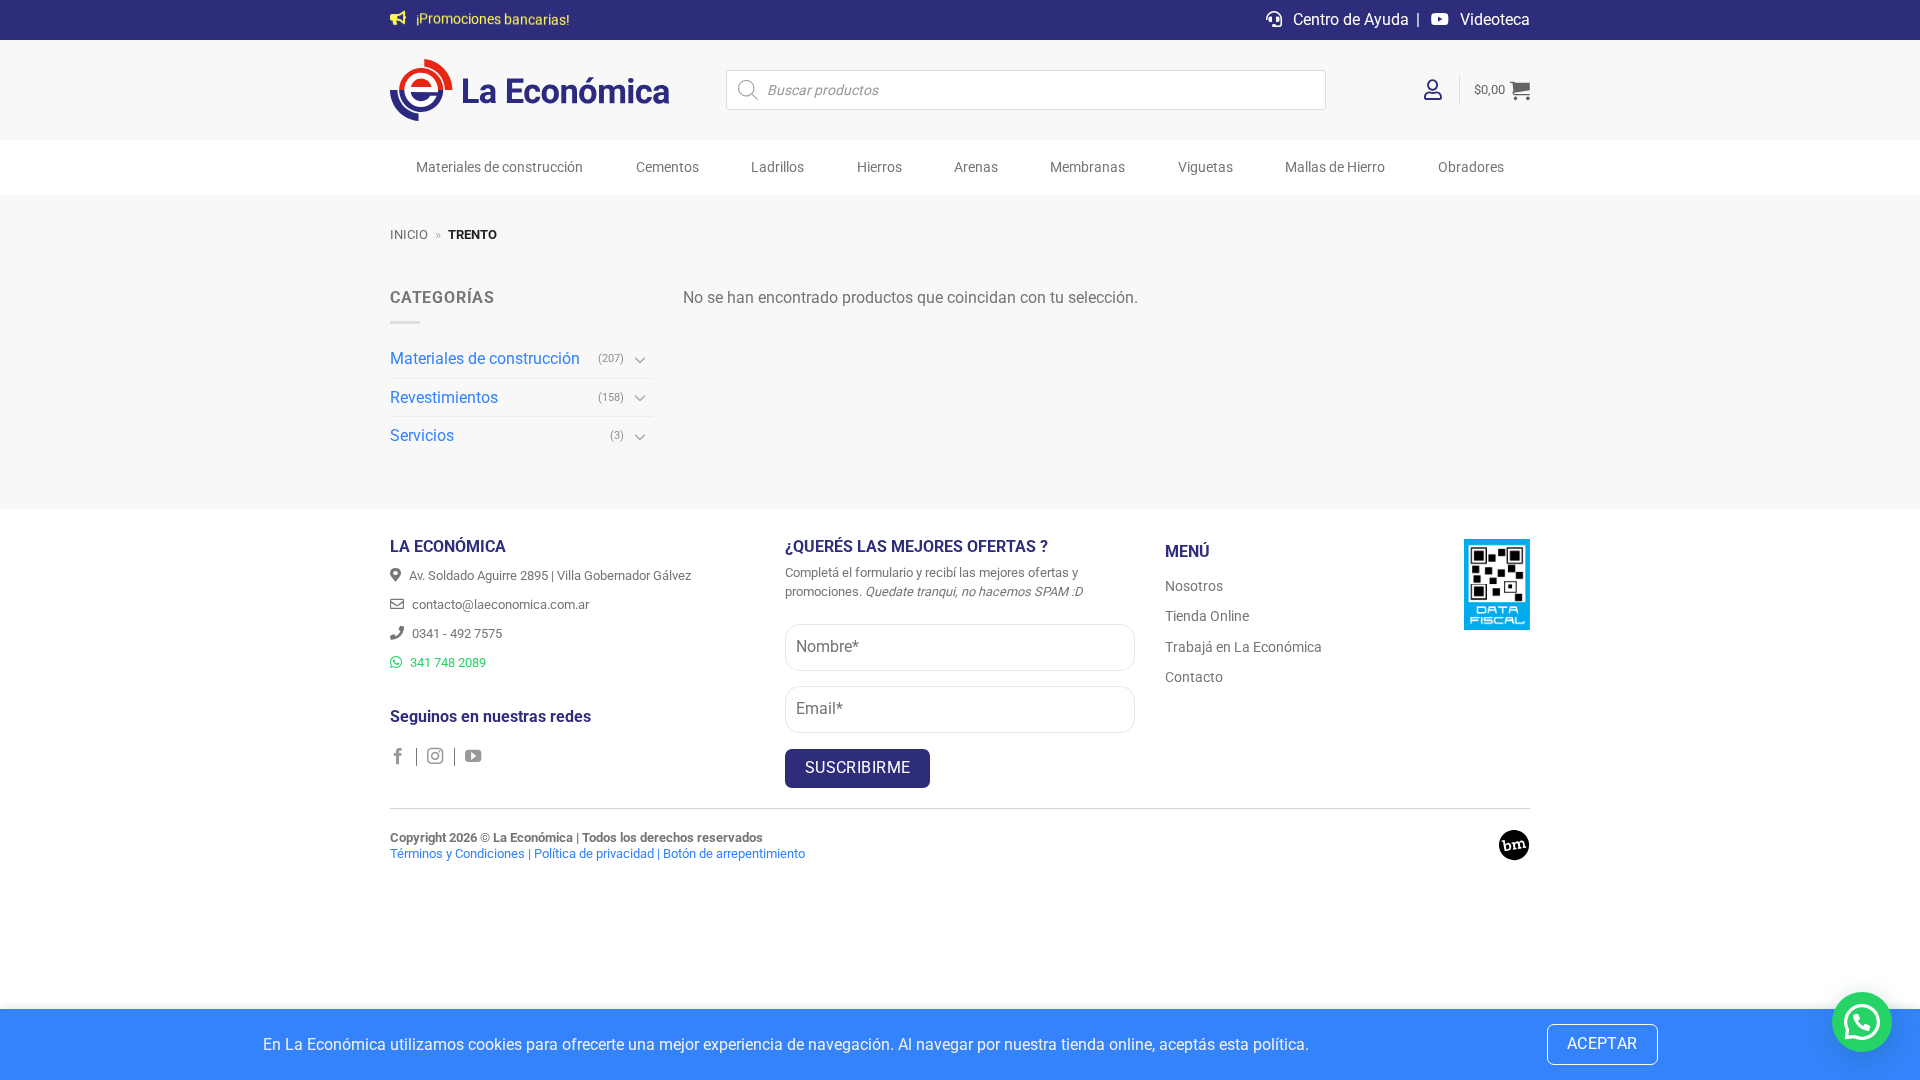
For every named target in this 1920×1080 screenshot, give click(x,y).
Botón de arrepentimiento (734, 853)
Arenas (976, 167)
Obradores (1471, 167)
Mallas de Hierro (1335, 167)
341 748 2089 (446, 662)
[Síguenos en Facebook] (403, 757)
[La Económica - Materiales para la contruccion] (530, 90)
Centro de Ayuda (1349, 19)
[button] (1502, 90)
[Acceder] (1434, 90)
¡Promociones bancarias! (491, 20)
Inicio (409, 234)
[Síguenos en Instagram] (440, 757)
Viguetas (1205, 167)
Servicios (422, 435)
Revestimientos (444, 397)
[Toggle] (641, 359)
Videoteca (1493, 19)
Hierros (879, 167)
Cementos (667, 167)
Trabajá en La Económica (1243, 647)
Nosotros (1194, 586)
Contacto (1194, 677)
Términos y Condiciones (457, 853)
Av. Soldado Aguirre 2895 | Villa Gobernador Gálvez (548, 575)
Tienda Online (1207, 616)
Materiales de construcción (499, 167)
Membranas (1087, 167)
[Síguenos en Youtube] (473, 757)
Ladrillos (777, 167)
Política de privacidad (594, 853)
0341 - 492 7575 (455, 633)
